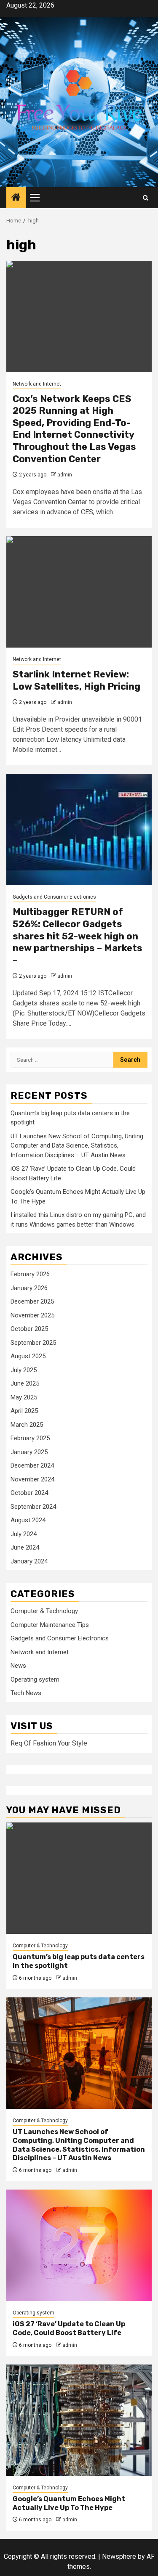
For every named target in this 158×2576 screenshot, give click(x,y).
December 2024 (32, 1465)
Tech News (26, 1693)
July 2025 (24, 1370)
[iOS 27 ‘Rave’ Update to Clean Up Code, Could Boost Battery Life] (79, 2245)
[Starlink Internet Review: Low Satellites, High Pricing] (79, 592)
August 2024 (28, 1520)
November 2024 (32, 1479)
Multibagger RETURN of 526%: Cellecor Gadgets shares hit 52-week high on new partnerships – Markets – (78, 936)
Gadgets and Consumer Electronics (54, 897)
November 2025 (32, 1315)
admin (65, 475)
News (18, 1666)
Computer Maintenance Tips (50, 1625)
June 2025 (25, 1383)
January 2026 (29, 1288)
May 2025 (24, 1397)
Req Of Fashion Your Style (49, 1743)
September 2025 (33, 1343)
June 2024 (25, 1547)
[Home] (16, 198)
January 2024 (29, 1561)
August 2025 (28, 1356)
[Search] (146, 198)
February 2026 (30, 1274)
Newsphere (119, 2556)
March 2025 (27, 1425)
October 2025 (29, 1329)
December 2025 (32, 1301)
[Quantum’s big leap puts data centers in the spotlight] (79, 1878)
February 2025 (30, 1438)
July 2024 (24, 1534)
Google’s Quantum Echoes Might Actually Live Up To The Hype (69, 2503)
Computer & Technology (44, 1611)
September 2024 (33, 1507)
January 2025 (29, 1452)
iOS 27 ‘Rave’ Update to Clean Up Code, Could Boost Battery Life (69, 2328)
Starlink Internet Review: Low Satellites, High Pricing (76, 680)
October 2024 (29, 1493)
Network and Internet (37, 384)
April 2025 (24, 1411)
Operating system (35, 1679)
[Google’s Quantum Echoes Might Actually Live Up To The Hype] (79, 2420)
